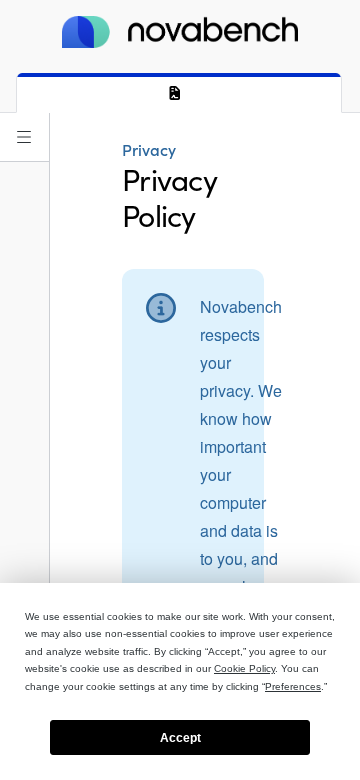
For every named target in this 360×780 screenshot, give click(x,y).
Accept (180, 738)
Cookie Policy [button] (244, 668)
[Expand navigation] (24, 137)
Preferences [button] (293, 686)
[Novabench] (180, 32)
